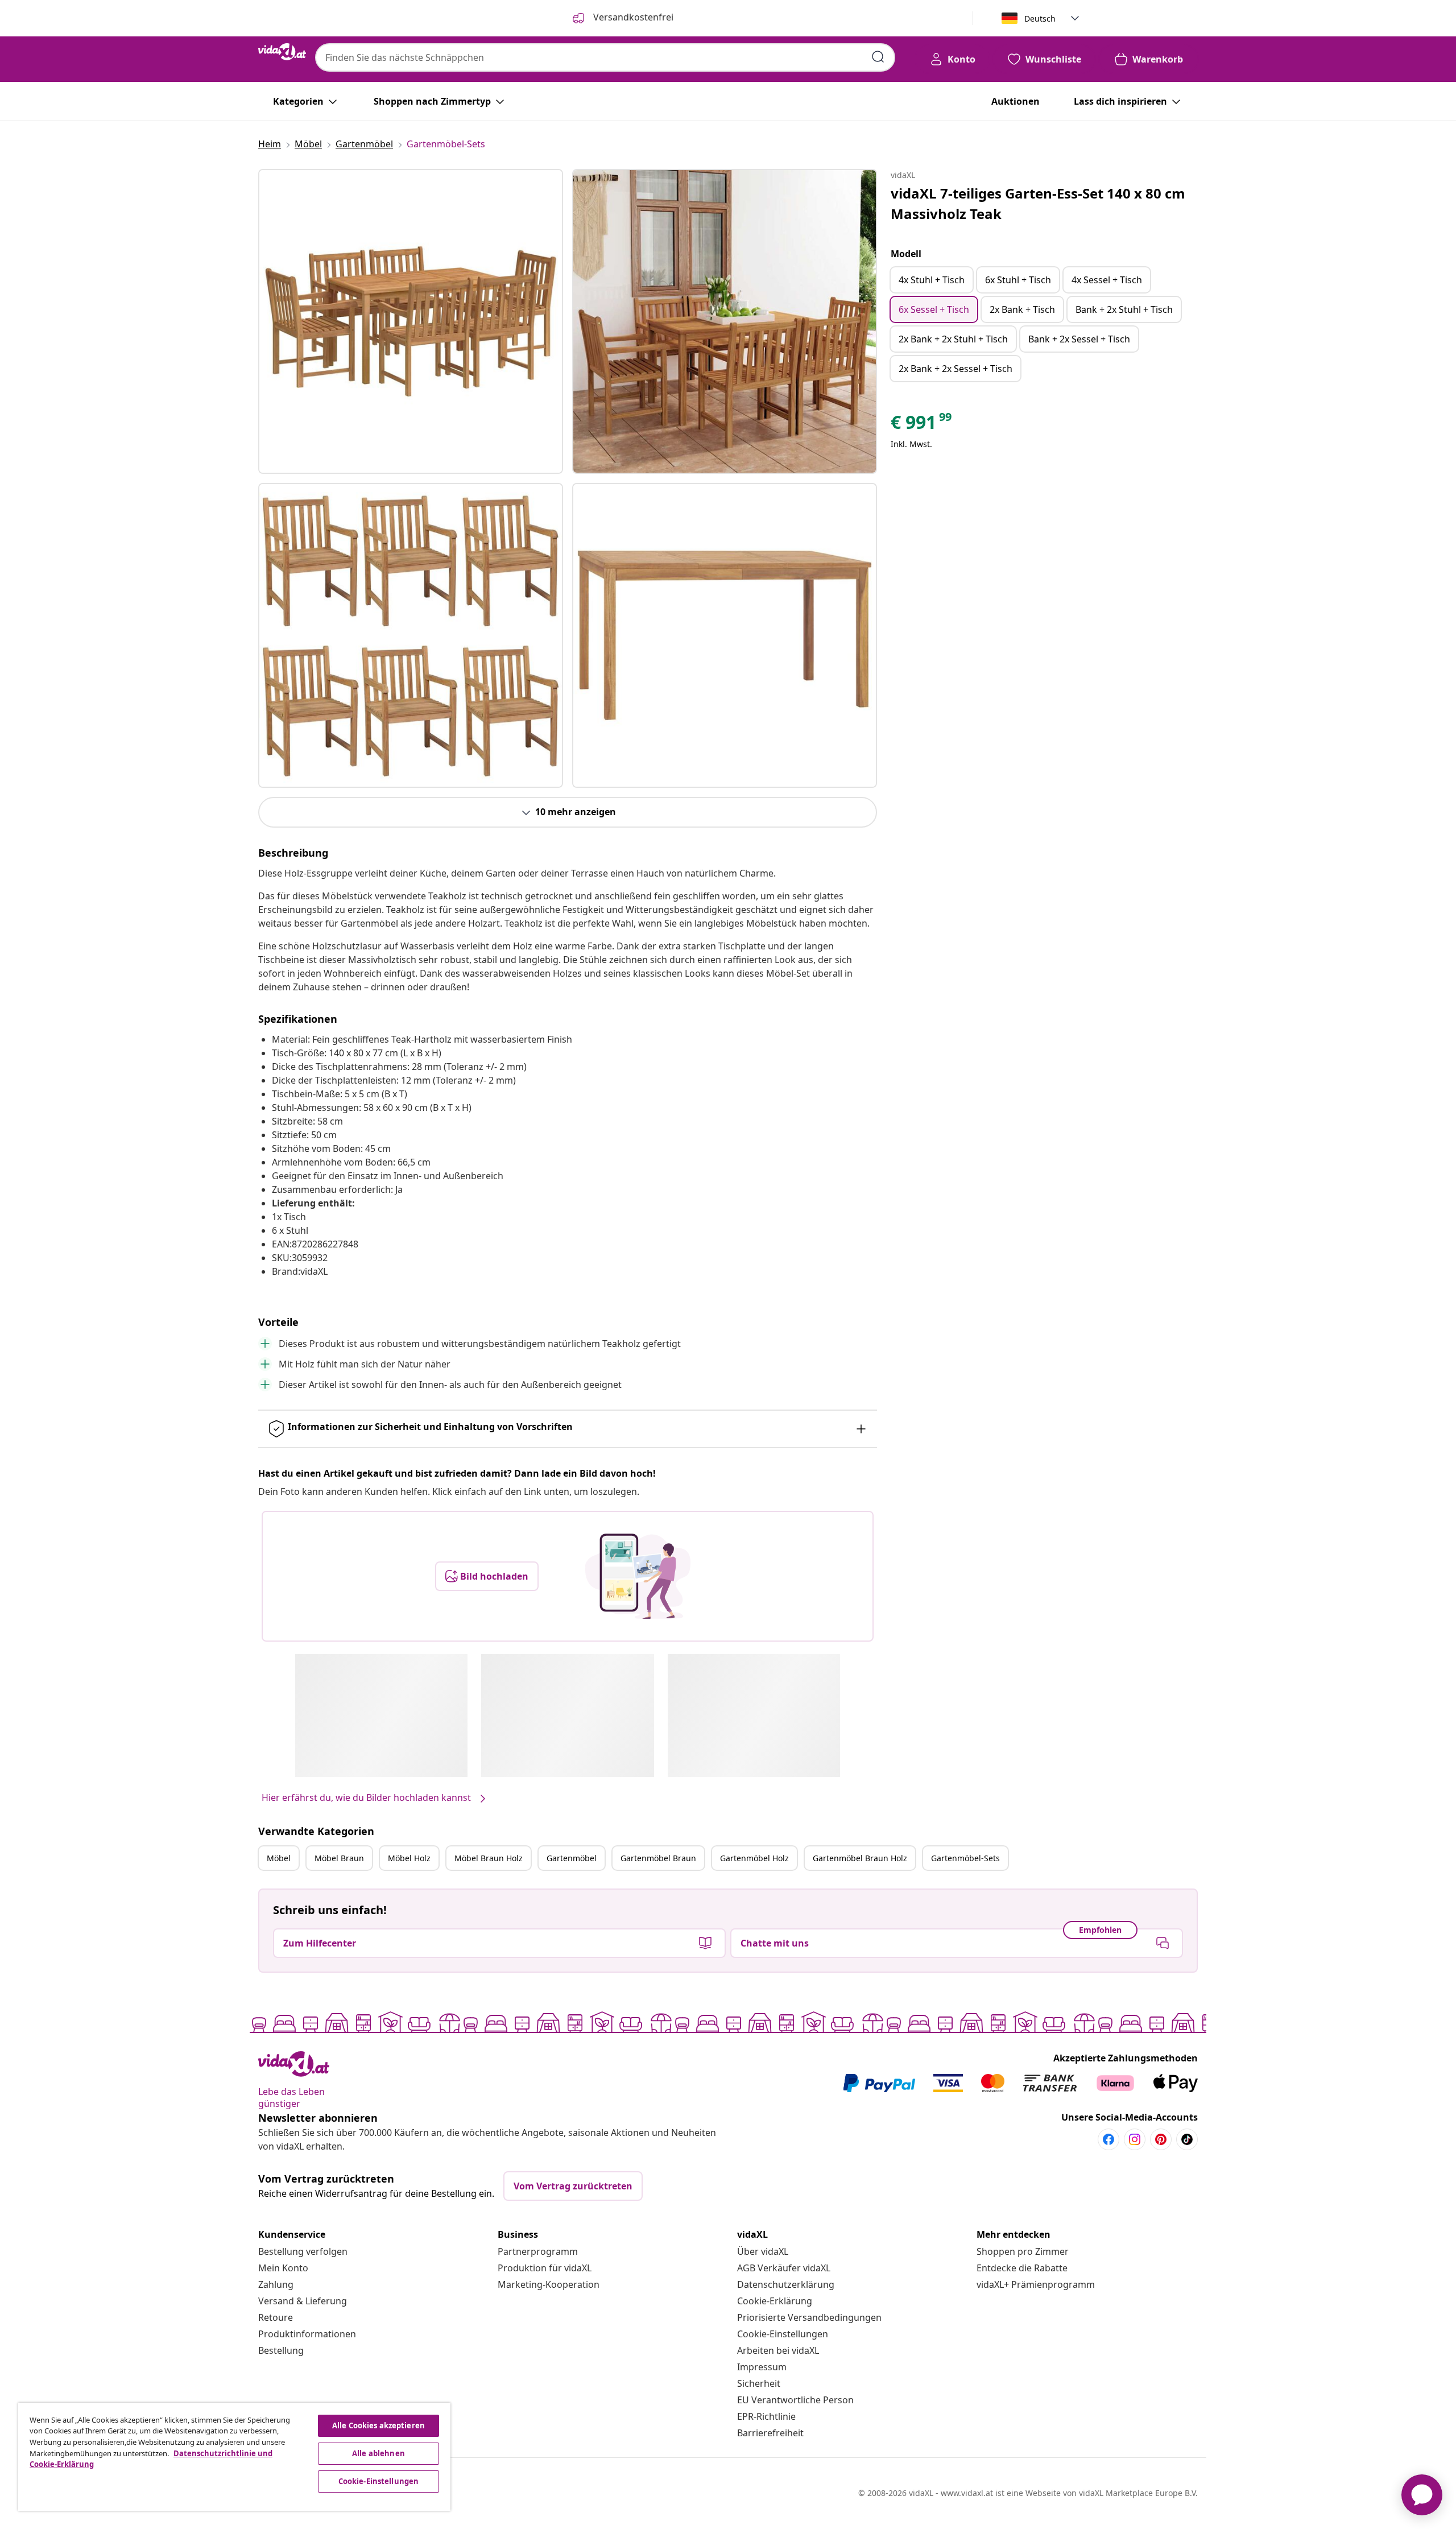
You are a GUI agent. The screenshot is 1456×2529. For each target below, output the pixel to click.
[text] (922, 425)
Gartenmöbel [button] (572, 1858)
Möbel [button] (279, 1858)
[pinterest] (1161, 2139)
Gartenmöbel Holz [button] (754, 1858)
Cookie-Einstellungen (783, 2334)
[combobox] (605, 57)
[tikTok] (1187, 2139)
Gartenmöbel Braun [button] (658, 1858)
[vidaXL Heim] (282, 52)
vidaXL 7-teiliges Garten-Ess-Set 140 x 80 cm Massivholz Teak (1038, 203)
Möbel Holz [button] (409, 1858)
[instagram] (1135, 2139)
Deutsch (1040, 18)
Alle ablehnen (379, 2453)
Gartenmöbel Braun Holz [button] (860, 1858)
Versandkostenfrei (632, 17)
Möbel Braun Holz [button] (489, 1858)
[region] (234, 2457)
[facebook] (1108, 2139)
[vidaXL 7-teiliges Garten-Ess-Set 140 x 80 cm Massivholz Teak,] (411, 321)
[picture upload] (638, 1576)
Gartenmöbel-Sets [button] (965, 1858)
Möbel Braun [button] (339, 1858)
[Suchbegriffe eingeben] (878, 57)
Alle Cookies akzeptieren (379, 2425)
